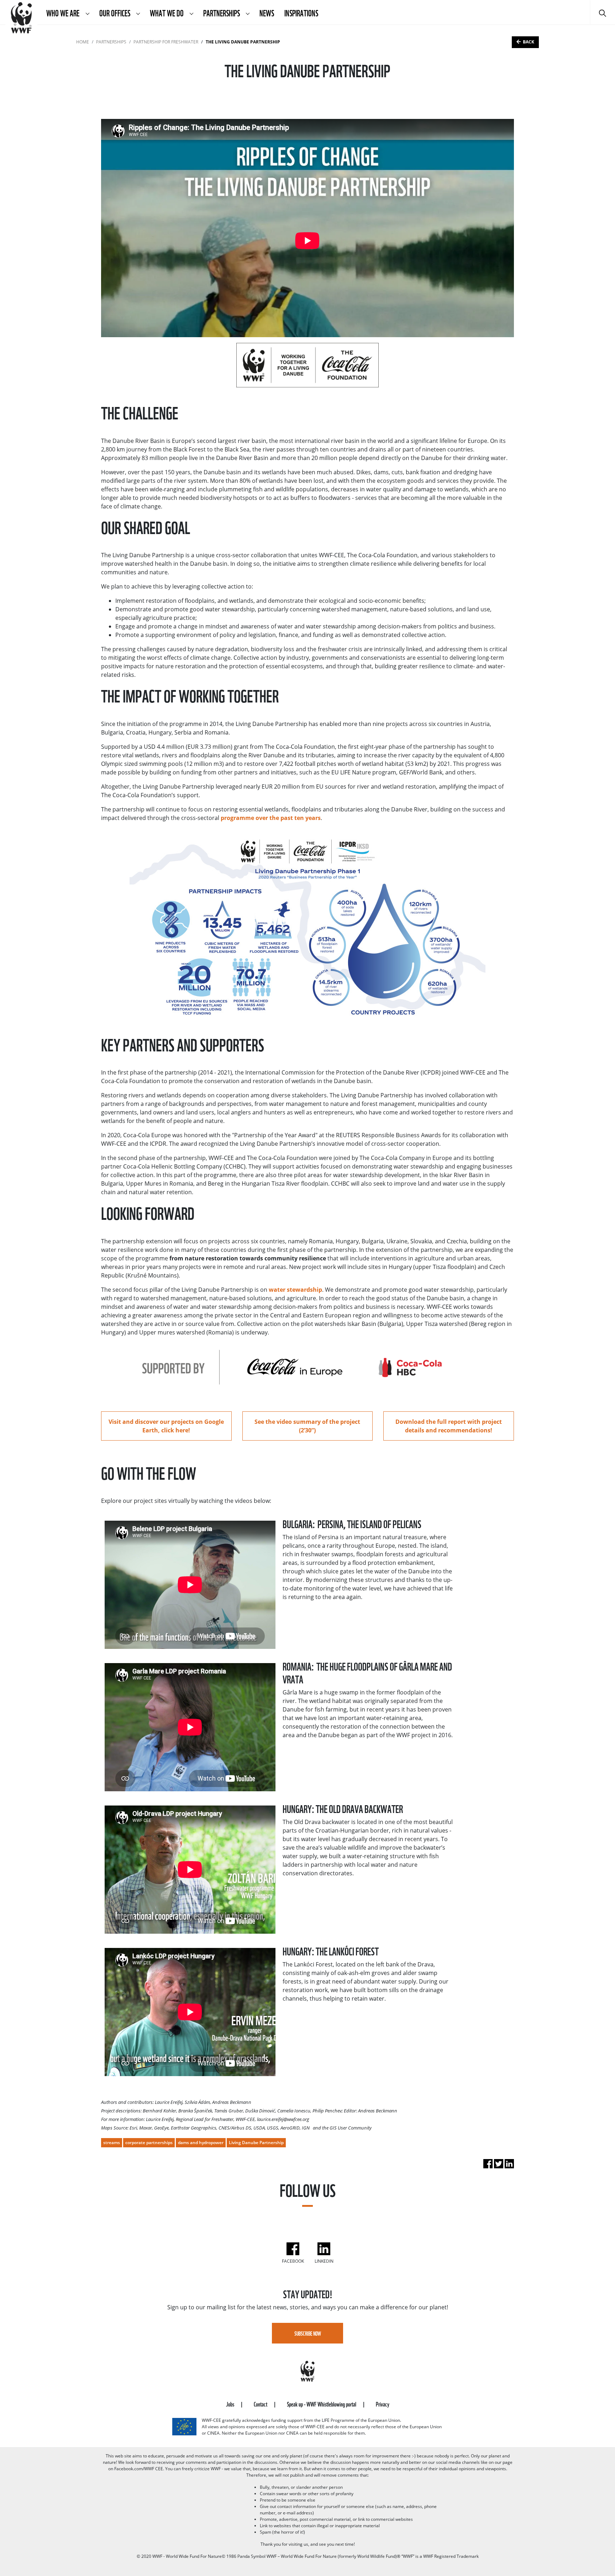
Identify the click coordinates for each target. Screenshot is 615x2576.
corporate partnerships (149, 2143)
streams (112, 2143)
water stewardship (295, 1290)
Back (529, 42)
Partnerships (222, 12)
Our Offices (115, 12)
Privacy (383, 2403)
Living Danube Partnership (256, 2143)
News (267, 12)
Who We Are (64, 12)
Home (83, 42)
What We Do (167, 12)
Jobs (231, 2403)
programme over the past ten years (270, 818)
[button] (87, 12)
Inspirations (301, 12)
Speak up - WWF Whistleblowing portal (322, 2403)
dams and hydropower (201, 2143)
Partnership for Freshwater (166, 42)
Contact (261, 2403)
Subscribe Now (308, 2333)
